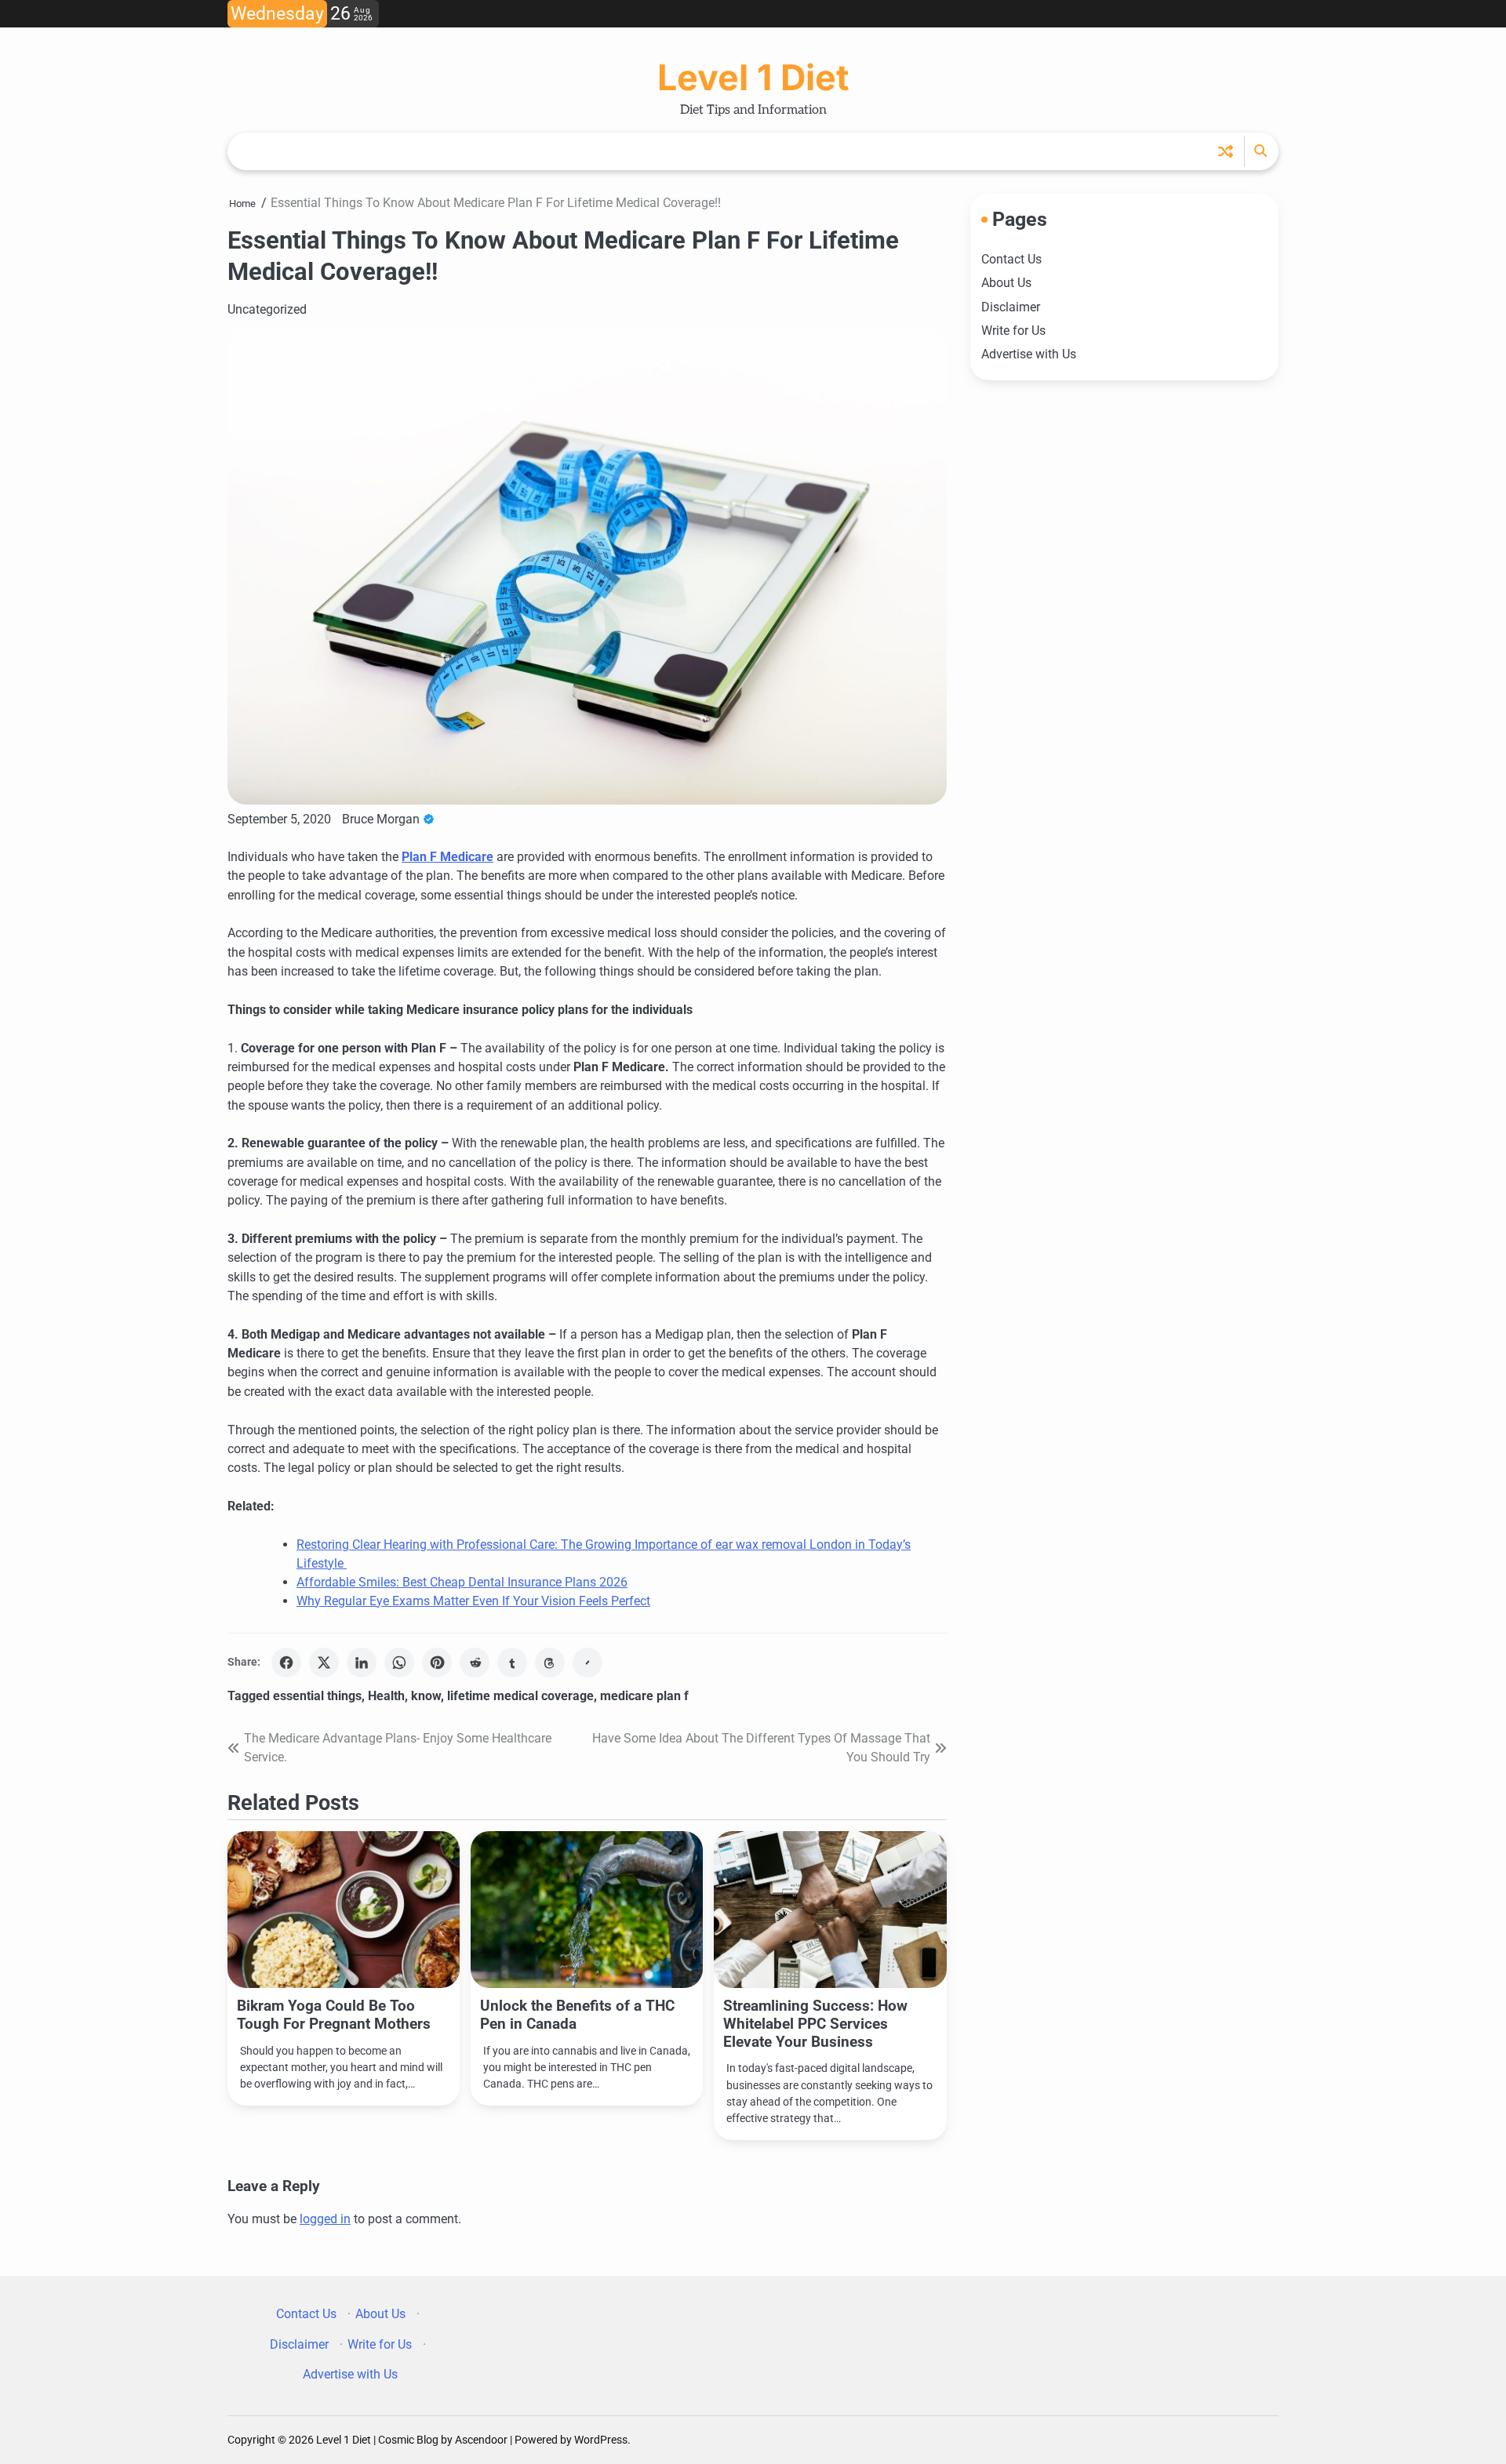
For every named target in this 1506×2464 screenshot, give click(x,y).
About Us (1006, 283)
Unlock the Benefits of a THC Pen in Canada (577, 2015)
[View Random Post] (1226, 151)
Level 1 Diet (753, 77)
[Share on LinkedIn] (362, 1663)
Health (386, 1696)
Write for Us (1013, 331)
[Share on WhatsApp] (399, 1663)
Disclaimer (1011, 306)
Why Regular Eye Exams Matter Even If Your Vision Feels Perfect (473, 1601)
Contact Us (1011, 259)
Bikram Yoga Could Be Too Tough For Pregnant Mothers (334, 2015)
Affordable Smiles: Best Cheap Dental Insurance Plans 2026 (462, 1582)
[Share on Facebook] (286, 1663)
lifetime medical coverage (520, 1696)
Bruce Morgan (381, 819)
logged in (325, 2219)
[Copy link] (587, 1663)
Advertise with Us (1029, 354)
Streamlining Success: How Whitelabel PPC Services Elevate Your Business (815, 2024)
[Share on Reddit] (475, 1663)
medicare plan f (644, 1696)
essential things (317, 1696)
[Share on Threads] (550, 1663)
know (426, 1696)
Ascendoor (481, 2440)
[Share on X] (324, 1663)
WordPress (601, 2440)
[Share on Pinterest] (437, 1663)
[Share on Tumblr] (512, 1663)
